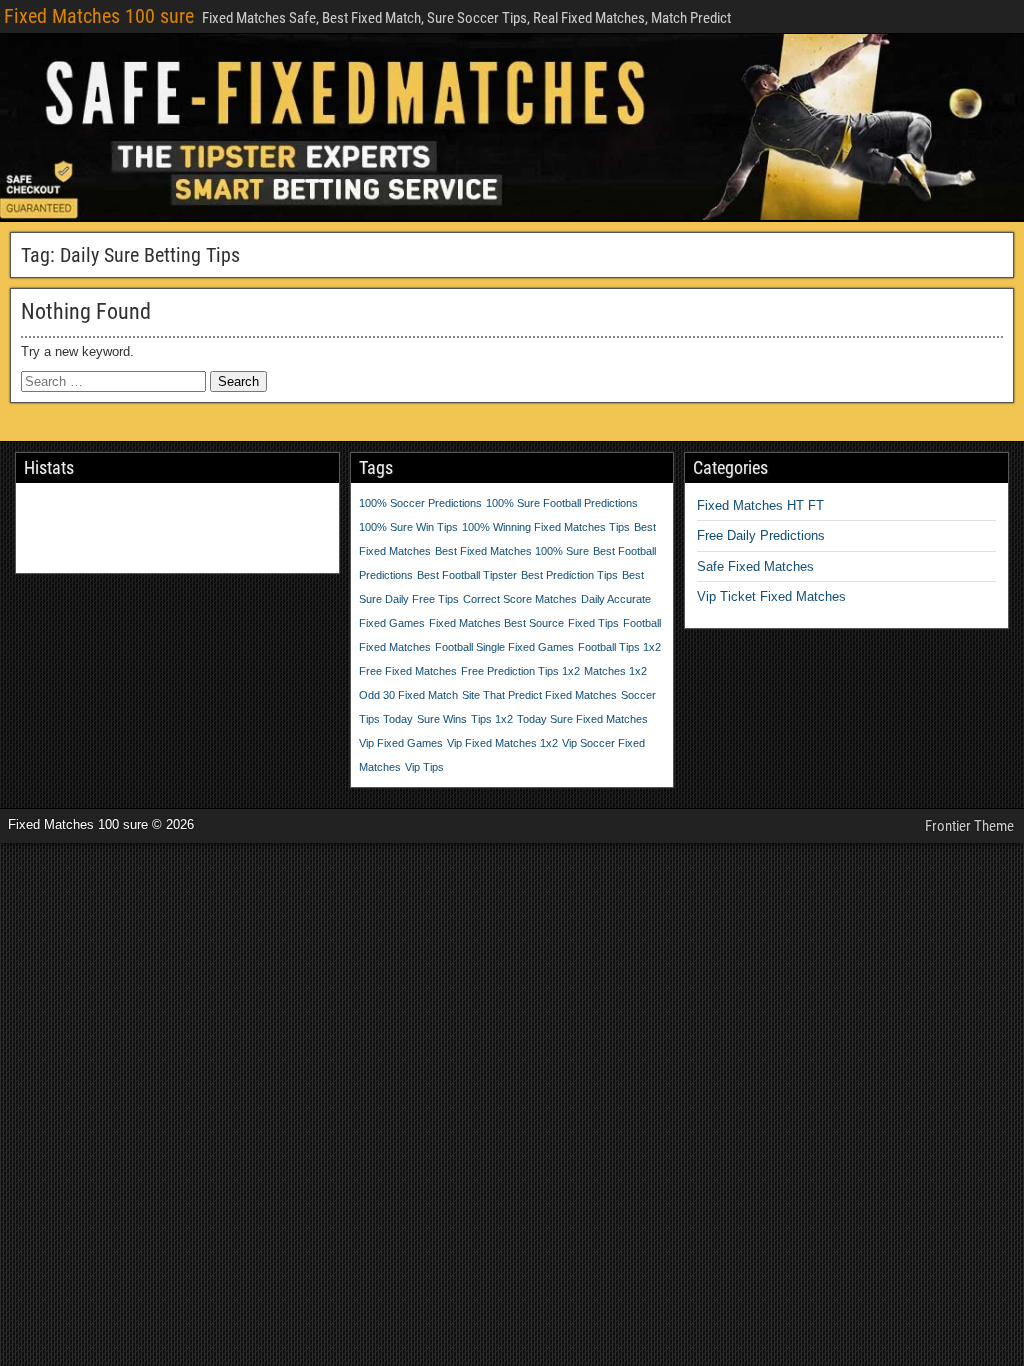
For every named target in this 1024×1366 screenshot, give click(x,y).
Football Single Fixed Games (504, 647)
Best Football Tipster (467, 575)
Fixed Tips (593, 623)
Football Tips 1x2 (619, 647)
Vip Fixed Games (401, 743)
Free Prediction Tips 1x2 (520, 671)
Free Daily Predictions (761, 535)
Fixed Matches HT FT (760, 505)
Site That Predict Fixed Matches (539, 695)
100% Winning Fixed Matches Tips (546, 527)
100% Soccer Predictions (420, 503)
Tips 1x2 (492, 719)
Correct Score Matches (520, 599)
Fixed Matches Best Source (496, 623)
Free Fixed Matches (408, 671)
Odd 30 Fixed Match (408, 695)
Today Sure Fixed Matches (582, 719)
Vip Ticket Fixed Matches (771, 596)
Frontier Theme (969, 826)
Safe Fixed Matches (755, 566)
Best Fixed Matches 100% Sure (512, 551)
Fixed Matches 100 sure (99, 16)
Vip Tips (424, 767)
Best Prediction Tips (569, 575)
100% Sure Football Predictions (562, 503)
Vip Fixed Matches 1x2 (502, 743)
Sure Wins (442, 719)
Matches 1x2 (615, 671)
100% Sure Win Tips (408, 527)
